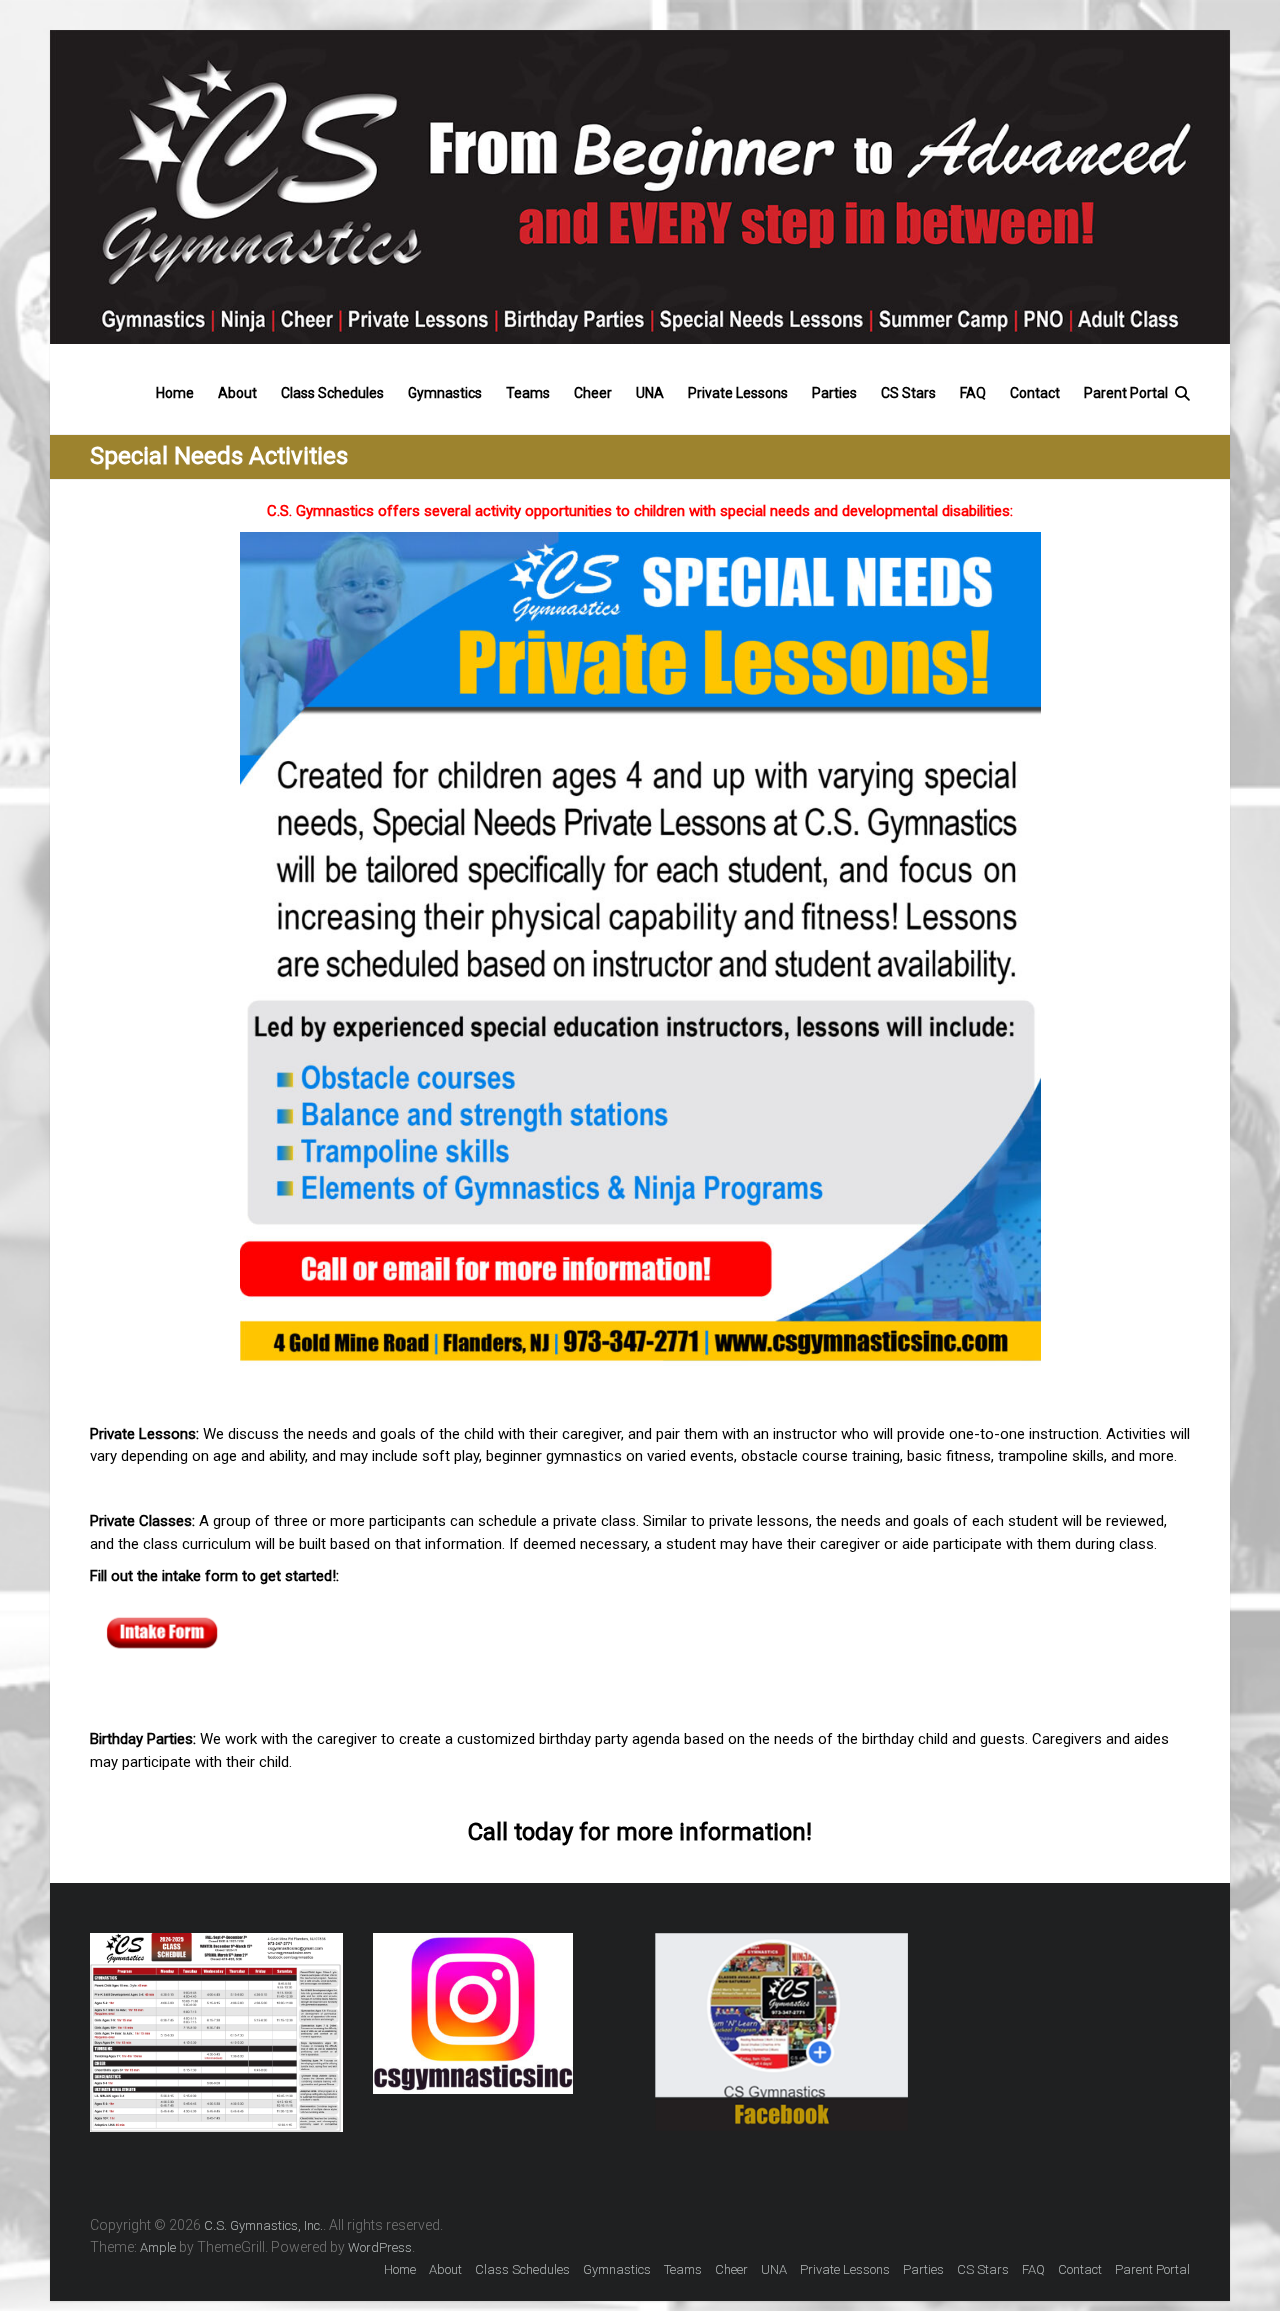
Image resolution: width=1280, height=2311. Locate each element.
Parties (834, 389)
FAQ (973, 389)
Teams (528, 389)
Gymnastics (445, 389)
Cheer (593, 389)
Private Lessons (738, 389)
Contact (1035, 389)
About (237, 389)
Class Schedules (332, 389)
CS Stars (908, 389)
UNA (650, 389)
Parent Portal (1126, 389)
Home (175, 389)
